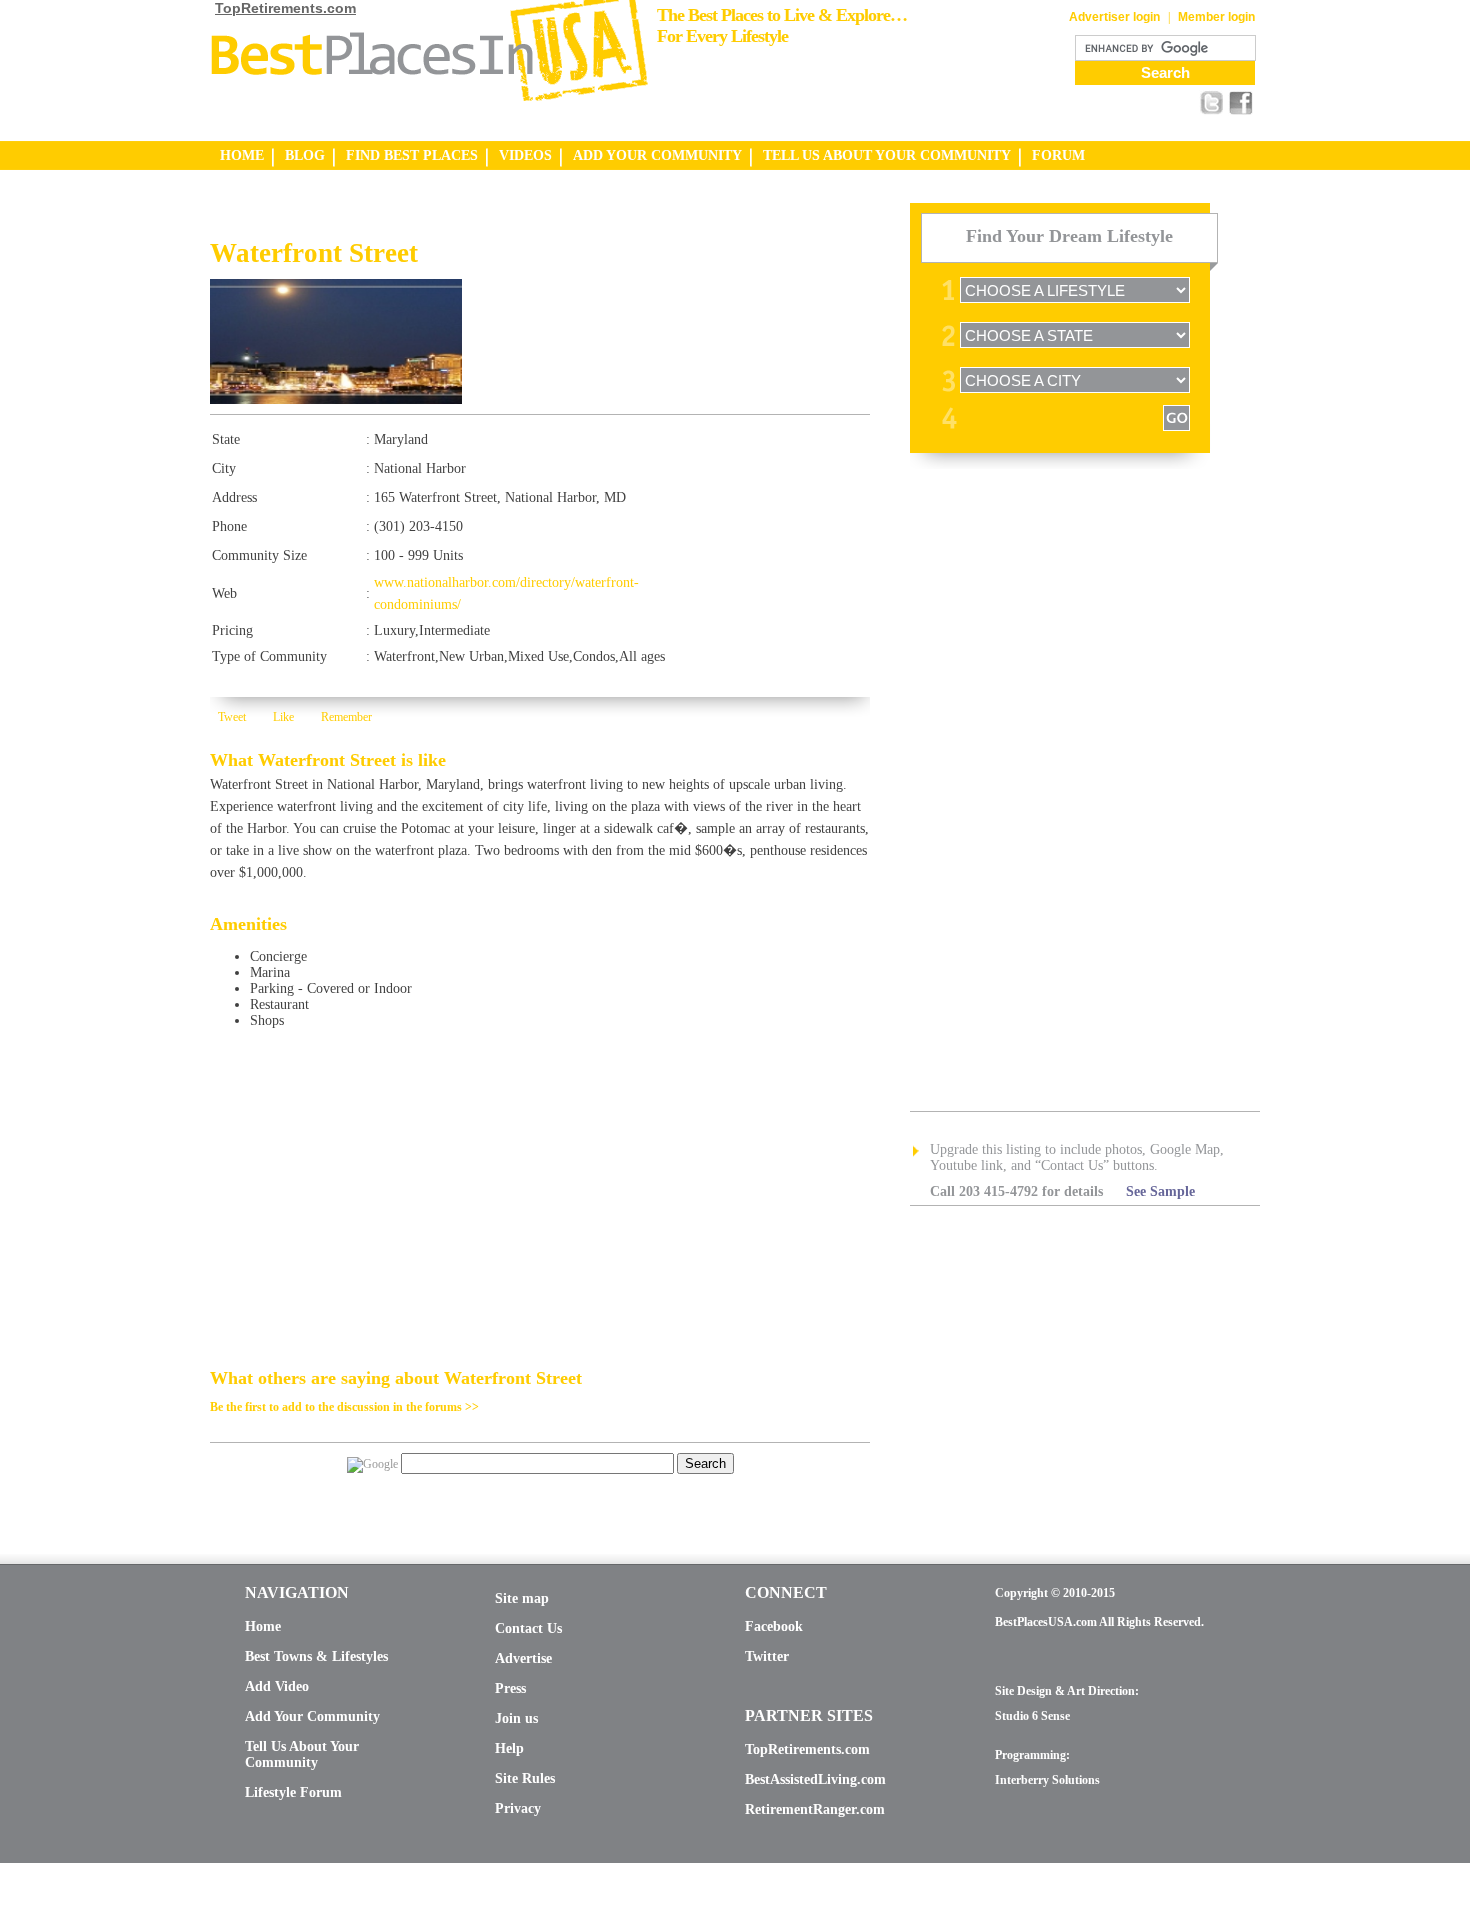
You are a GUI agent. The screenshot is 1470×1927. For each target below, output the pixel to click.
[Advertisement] (444, 220)
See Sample (1160, 1191)
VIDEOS (525, 155)
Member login (1216, 17)
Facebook (774, 1626)
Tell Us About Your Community (302, 1754)
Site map (522, 1598)
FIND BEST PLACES (412, 155)
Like (283, 717)
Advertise (523, 1658)
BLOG (305, 155)
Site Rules (525, 1778)
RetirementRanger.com (815, 1809)
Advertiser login (1114, 17)
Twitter (767, 1656)
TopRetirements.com (285, 8)
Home (263, 1626)
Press (510, 1688)
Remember (346, 717)
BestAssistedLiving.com (815, 1779)
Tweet (232, 717)
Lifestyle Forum (293, 1792)
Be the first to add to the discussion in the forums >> (344, 1407)
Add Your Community (312, 1716)
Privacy (518, 1808)
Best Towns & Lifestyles (316, 1656)
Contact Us (528, 1628)
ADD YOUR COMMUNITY (657, 155)
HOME (242, 155)
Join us (516, 1718)
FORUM (1058, 155)
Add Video (277, 1686)
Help (509, 1748)
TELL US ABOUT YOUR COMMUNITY (887, 155)
